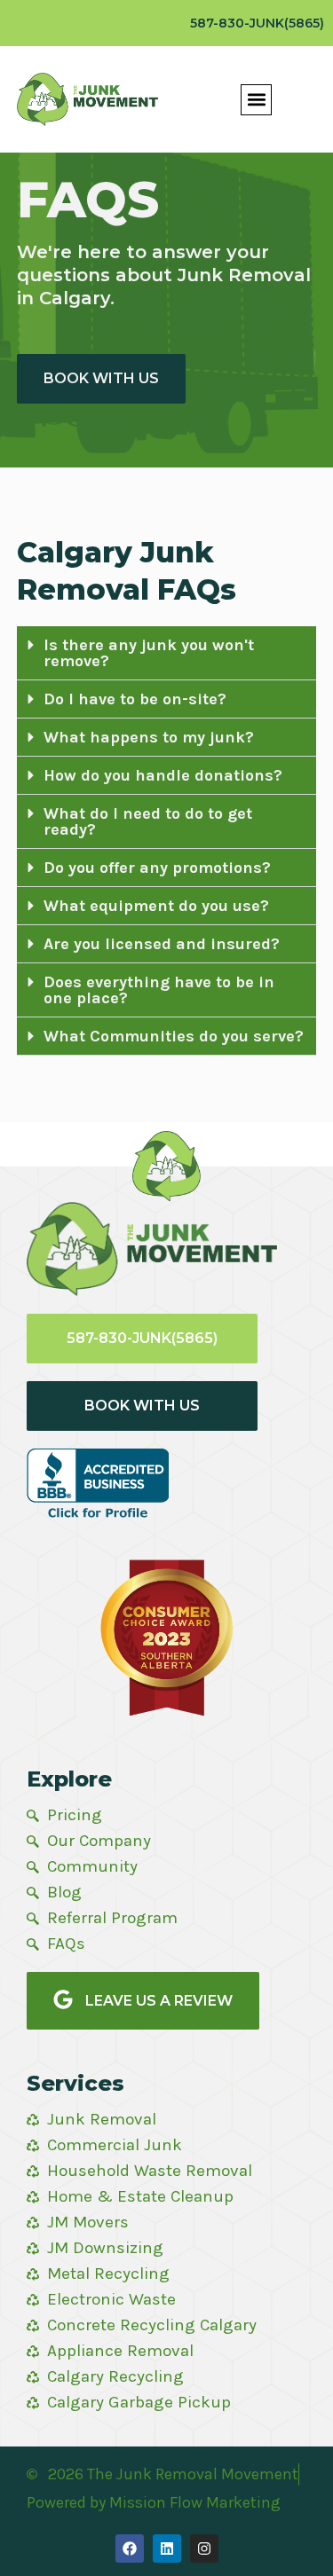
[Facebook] (130, 2549)
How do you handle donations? (163, 775)
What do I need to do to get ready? (148, 821)
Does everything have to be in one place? (159, 990)
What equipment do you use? (156, 906)
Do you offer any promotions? (157, 868)
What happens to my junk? (149, 737)
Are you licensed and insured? (162, 944)
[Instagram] (204, 2549)
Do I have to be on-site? (135, 699)
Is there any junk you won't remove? (149, 653)
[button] (256, 100)
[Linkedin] (167, 2549)
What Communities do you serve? (174, 1036)
